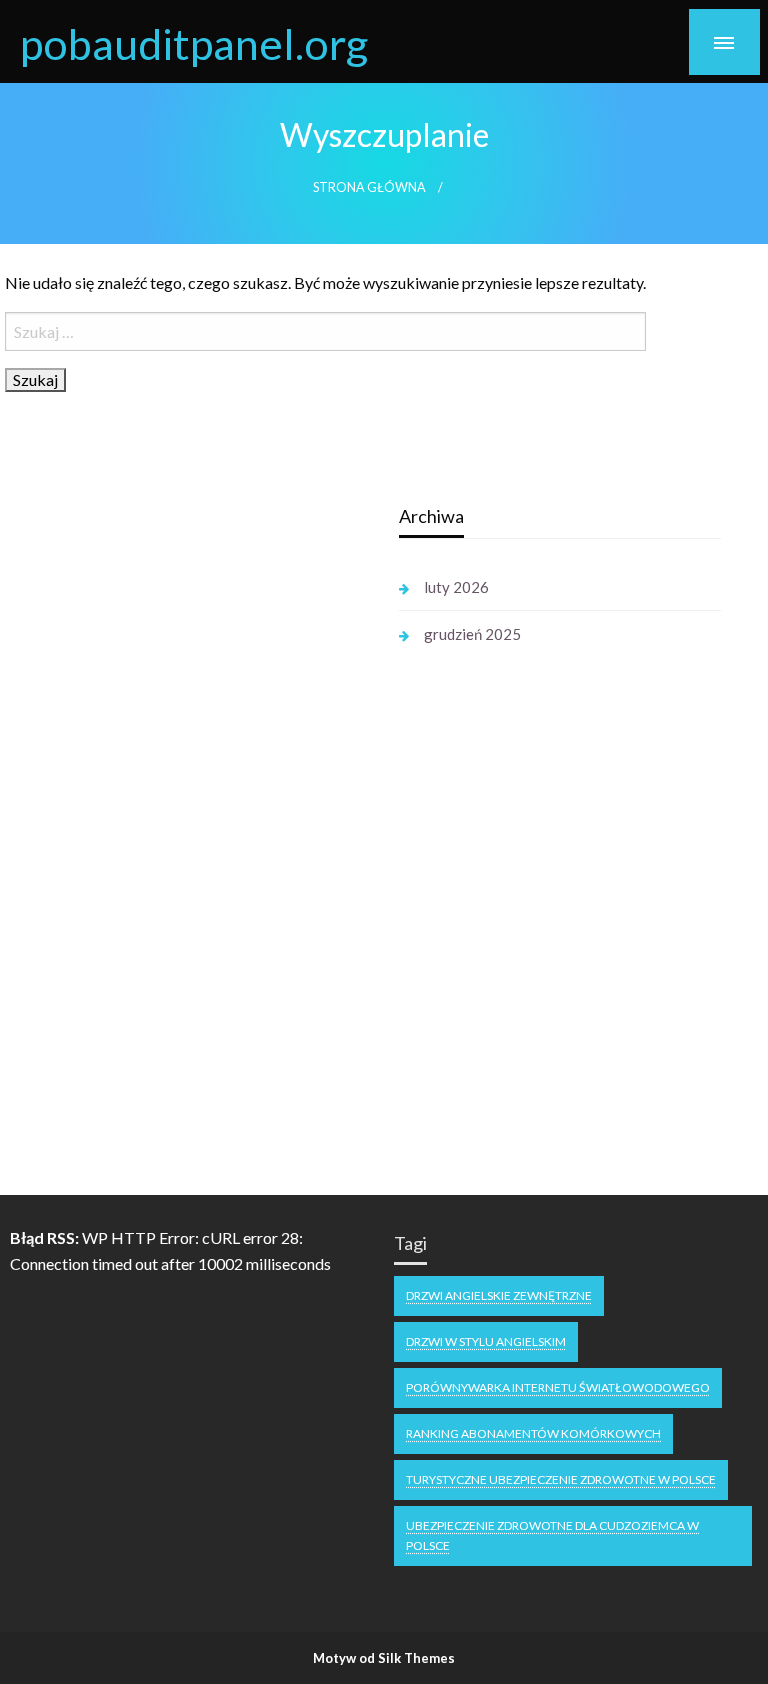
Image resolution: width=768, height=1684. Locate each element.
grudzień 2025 (472, 634)
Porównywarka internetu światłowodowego (558, 1387)
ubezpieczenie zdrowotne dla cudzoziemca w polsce (552, 1535)
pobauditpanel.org (194, 43)
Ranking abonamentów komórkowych (533, 1433)
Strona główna (369, 187)
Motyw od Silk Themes (384, 1658)
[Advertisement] (197, 798)
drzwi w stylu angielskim (486, 1341)
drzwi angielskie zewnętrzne (499, 1295)
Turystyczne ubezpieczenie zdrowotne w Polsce (561, 1479)
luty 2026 (456, 587)
